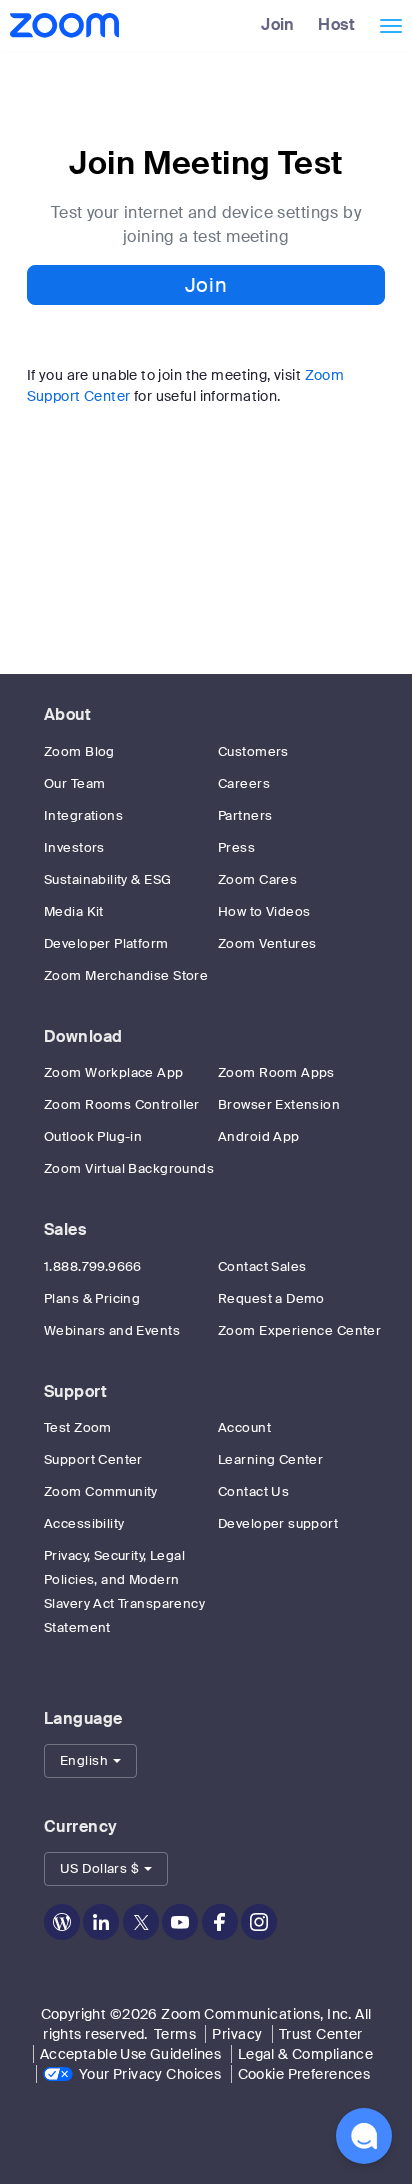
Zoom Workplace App (114, 1072)
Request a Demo (271, 1298)
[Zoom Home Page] (62, 25)
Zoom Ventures (267, 943)
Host (336, 24)
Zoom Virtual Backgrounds (129, 1168)
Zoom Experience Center (299, 1330)
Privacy (237, 2034)
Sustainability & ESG (107, 879)
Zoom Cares (257, 879)
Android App (259, 1136)
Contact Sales (262, 1266)
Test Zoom (78, 1427)
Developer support (278, 1523)
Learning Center (270, 1459)
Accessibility (84, 1523)
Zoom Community (101, 1491)
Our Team (74, 783)
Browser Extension (279, 1104)
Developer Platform (106, 943)
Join (278, 24)
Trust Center (321, 2034)
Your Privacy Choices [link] (150, 2074)
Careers (244, 783)
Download (83, 1036)
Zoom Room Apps (276, 1072)
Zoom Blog (79, 751)
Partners (245, 815)
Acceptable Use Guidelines (131, 2054)
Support (75, 1391)
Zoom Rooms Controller (122, 1104)
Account (244, 1427)
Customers (253, 751)
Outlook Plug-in (93, 1136)
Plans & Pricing (92, 1298)
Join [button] (206, 285)
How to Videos (264, 911)
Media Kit (74, 911)
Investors (74, 847)
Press (236, 847)
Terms (175, 2034)
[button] (90, 1761)
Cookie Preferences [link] (304, 2074)
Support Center (93, 1459)
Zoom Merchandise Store (126, 975)
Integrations (83, 815)
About (67, 714)
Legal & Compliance (306, 2054)
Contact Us (253, 1491)
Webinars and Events (112, 1330)
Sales (65, 1229)
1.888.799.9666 (93, 1266)
